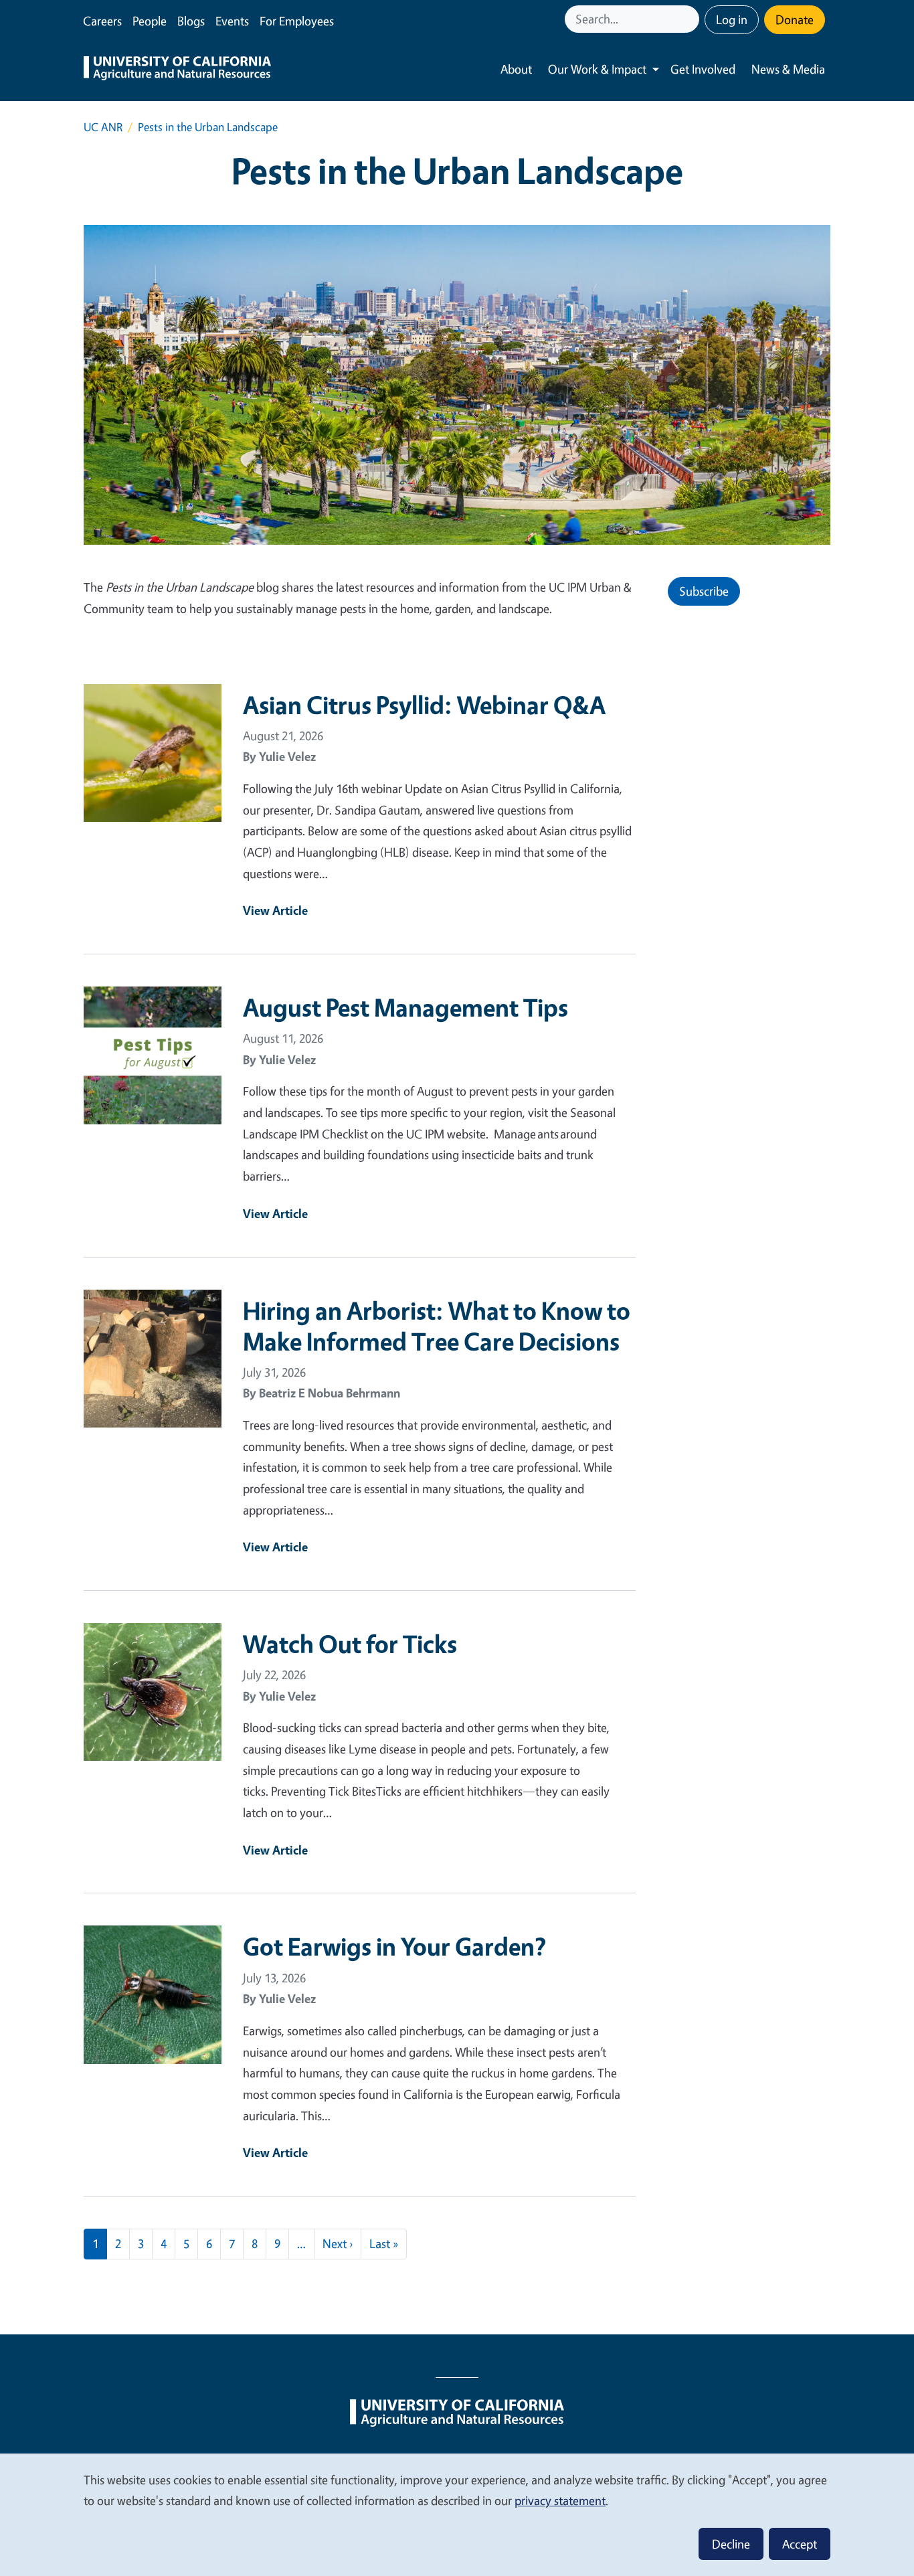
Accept (800, 2544)
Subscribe (704, 591)
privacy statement (560, 2500)
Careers (102, 21)
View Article (275, 910)
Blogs (191, 21)
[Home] (177, 70)
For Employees (297, 21)
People (150, 21)
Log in (732, 19)
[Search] (691, 19)
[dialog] (457, 2514)
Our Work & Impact (597, 69)
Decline (731, 2544)
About (516, 69)
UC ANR (103, 127)
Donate (795, 19)
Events (232, 21)
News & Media (788, 69)
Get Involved (703, 69)
